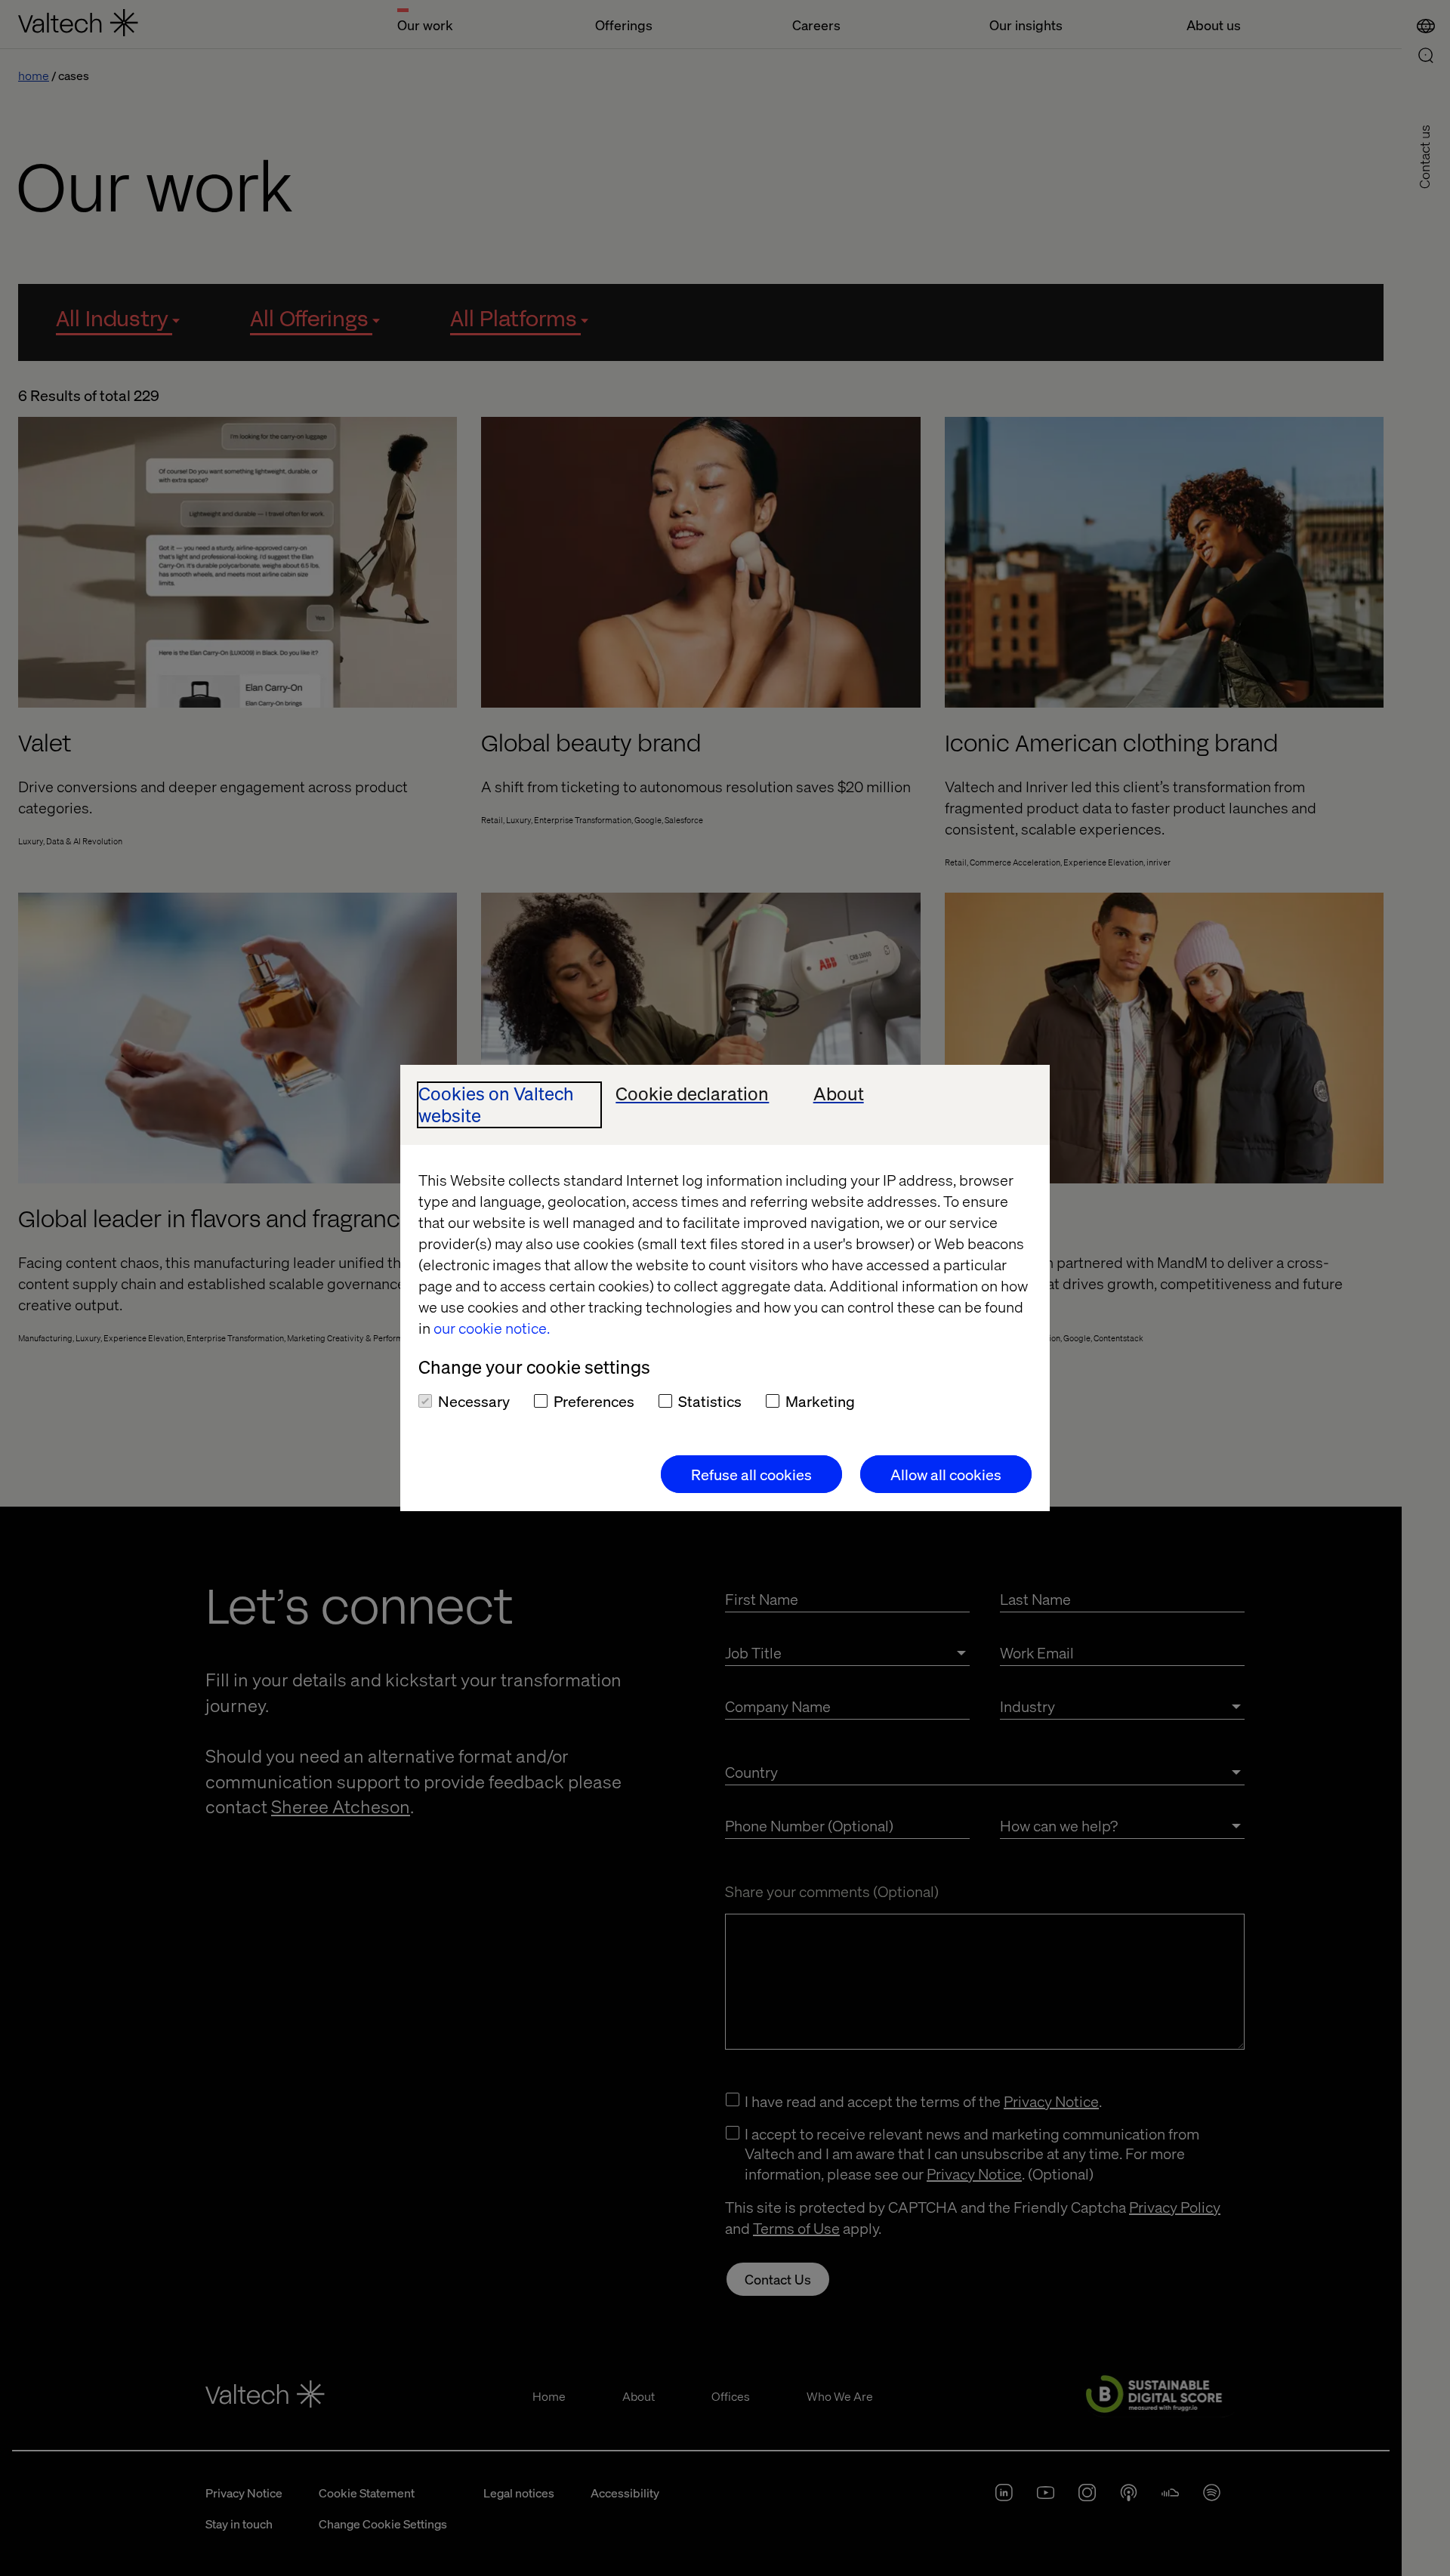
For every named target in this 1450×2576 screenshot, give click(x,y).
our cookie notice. (492, 1328)
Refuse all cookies (751, 1474)
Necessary (474, 1401)
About (839, 1094)
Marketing (820, 1401)
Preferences (594, 1401)
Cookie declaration (692, 1094)
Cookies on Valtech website (496, 1105)
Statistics (710, 1401)
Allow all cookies (946, 1474)
